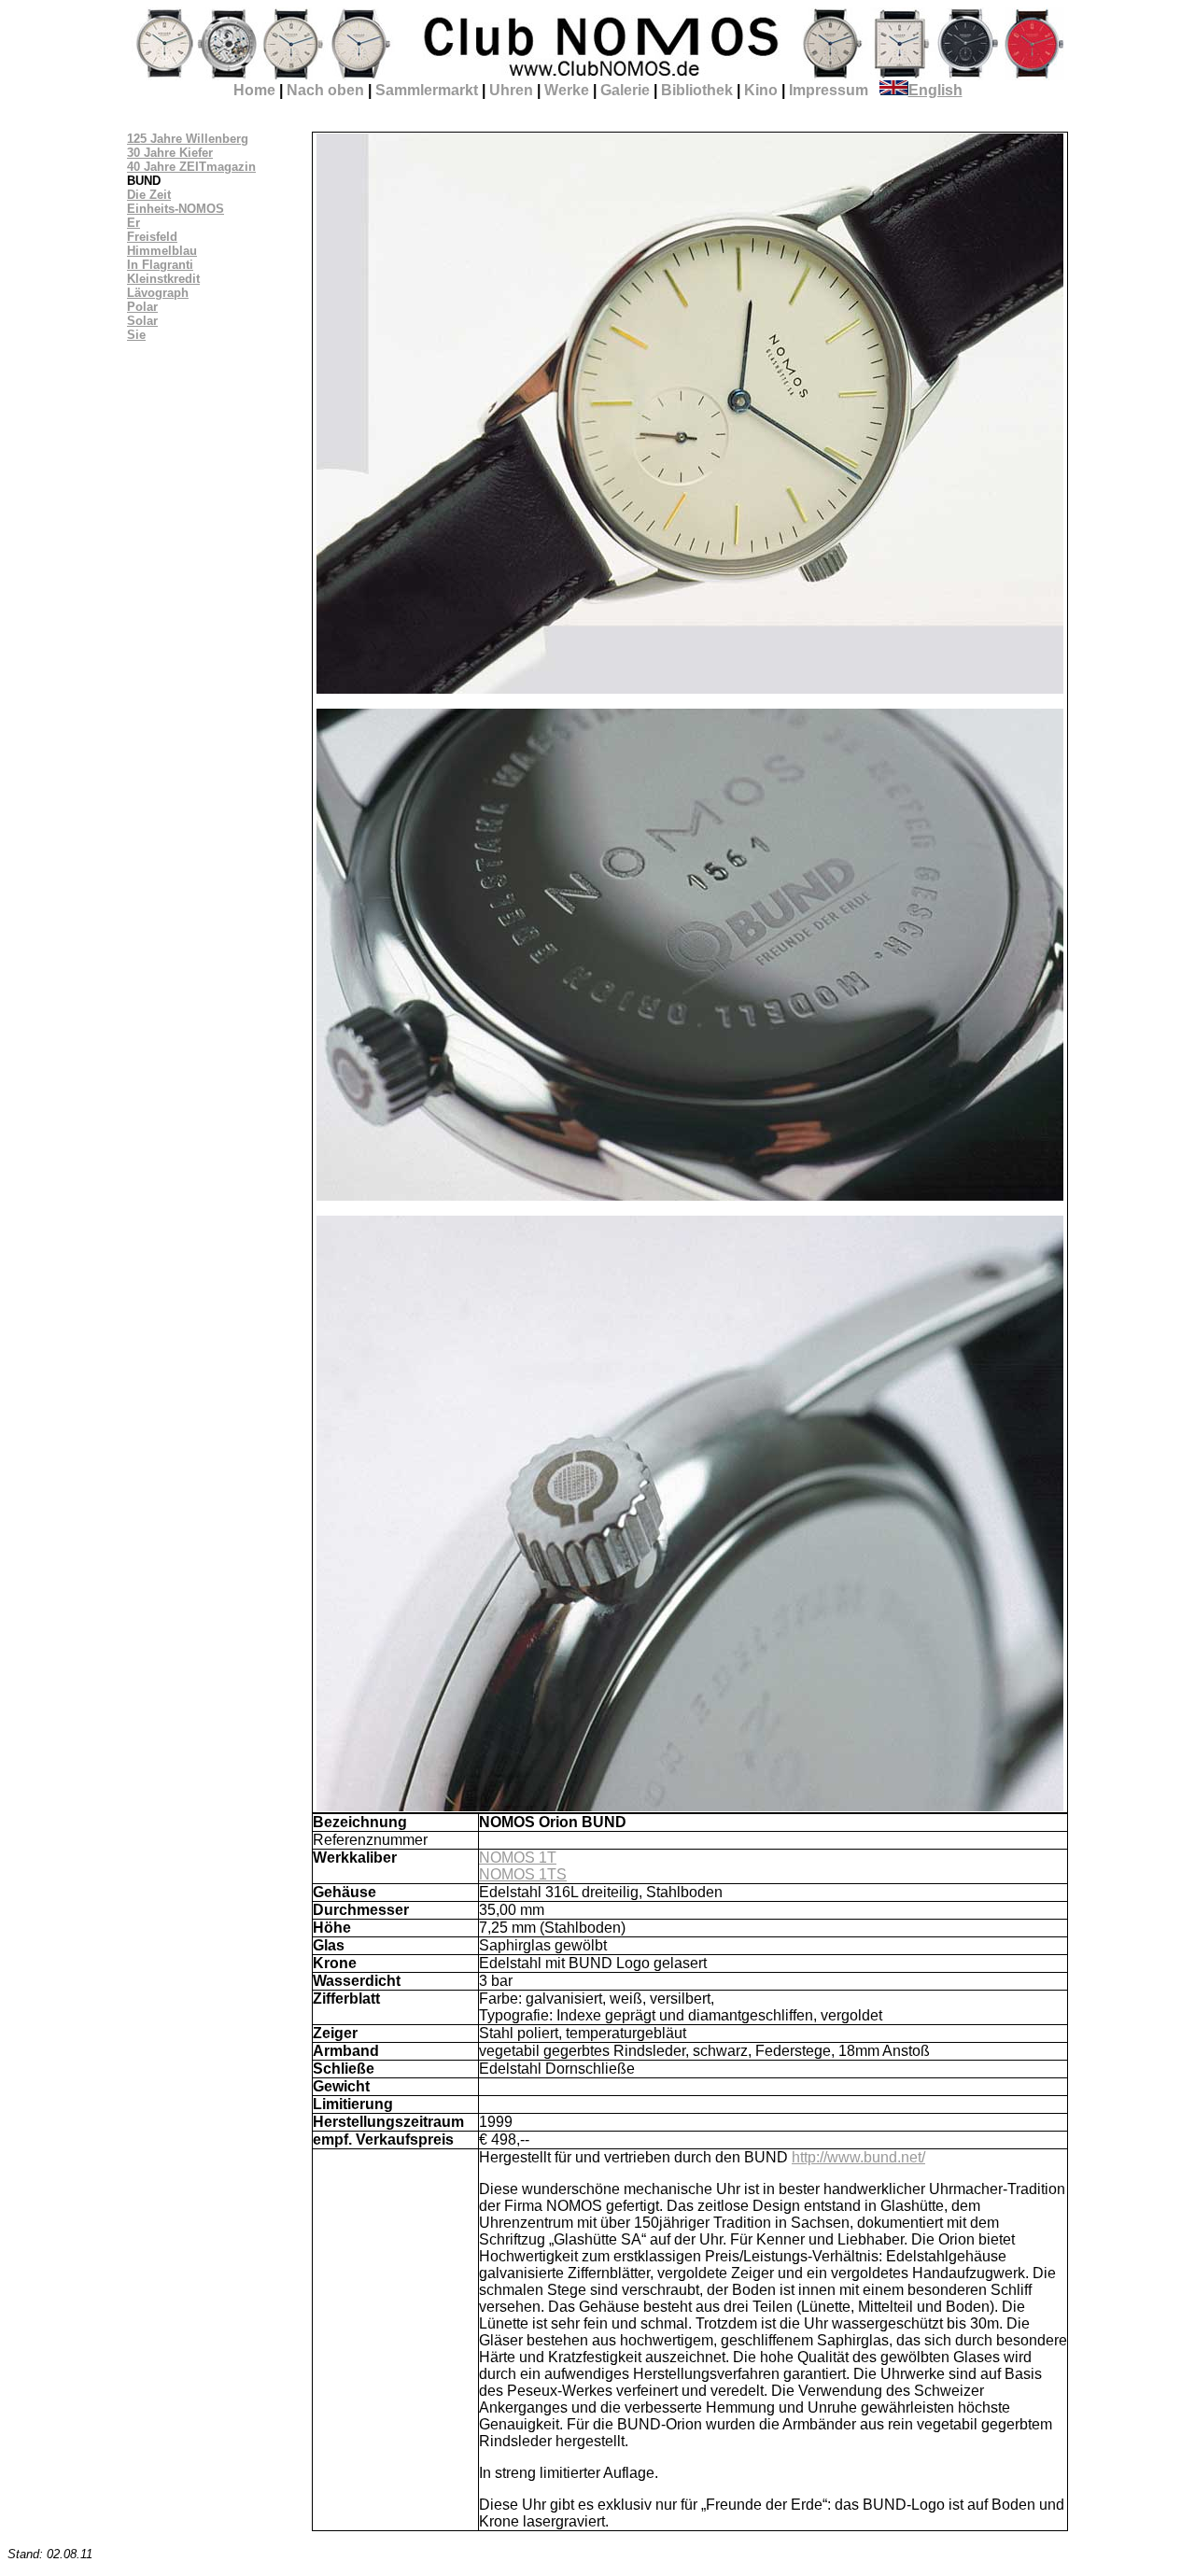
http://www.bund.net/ (858, 2157)
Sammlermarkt (427, 90)
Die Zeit (149, 195)
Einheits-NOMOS (176, 209)
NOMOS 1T (518, 1858)
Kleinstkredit (163, 279)
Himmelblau (162, 251)
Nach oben (325, 90)
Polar (142, 307)
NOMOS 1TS (523, 1874)
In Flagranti (160, 265)
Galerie (625, 90)
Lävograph (158, 293)
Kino (761, 90)
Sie (136, 335)
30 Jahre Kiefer (170, 153)
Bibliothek (697, 90)
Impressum (829, 90)
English (935, 90)
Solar (142, 321)
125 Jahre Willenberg (188, 139)
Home (254, 90)
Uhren (511, 90)
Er (134, 223)
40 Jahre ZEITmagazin (191, 167)
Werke (567, 90)
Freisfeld (152, 237)
